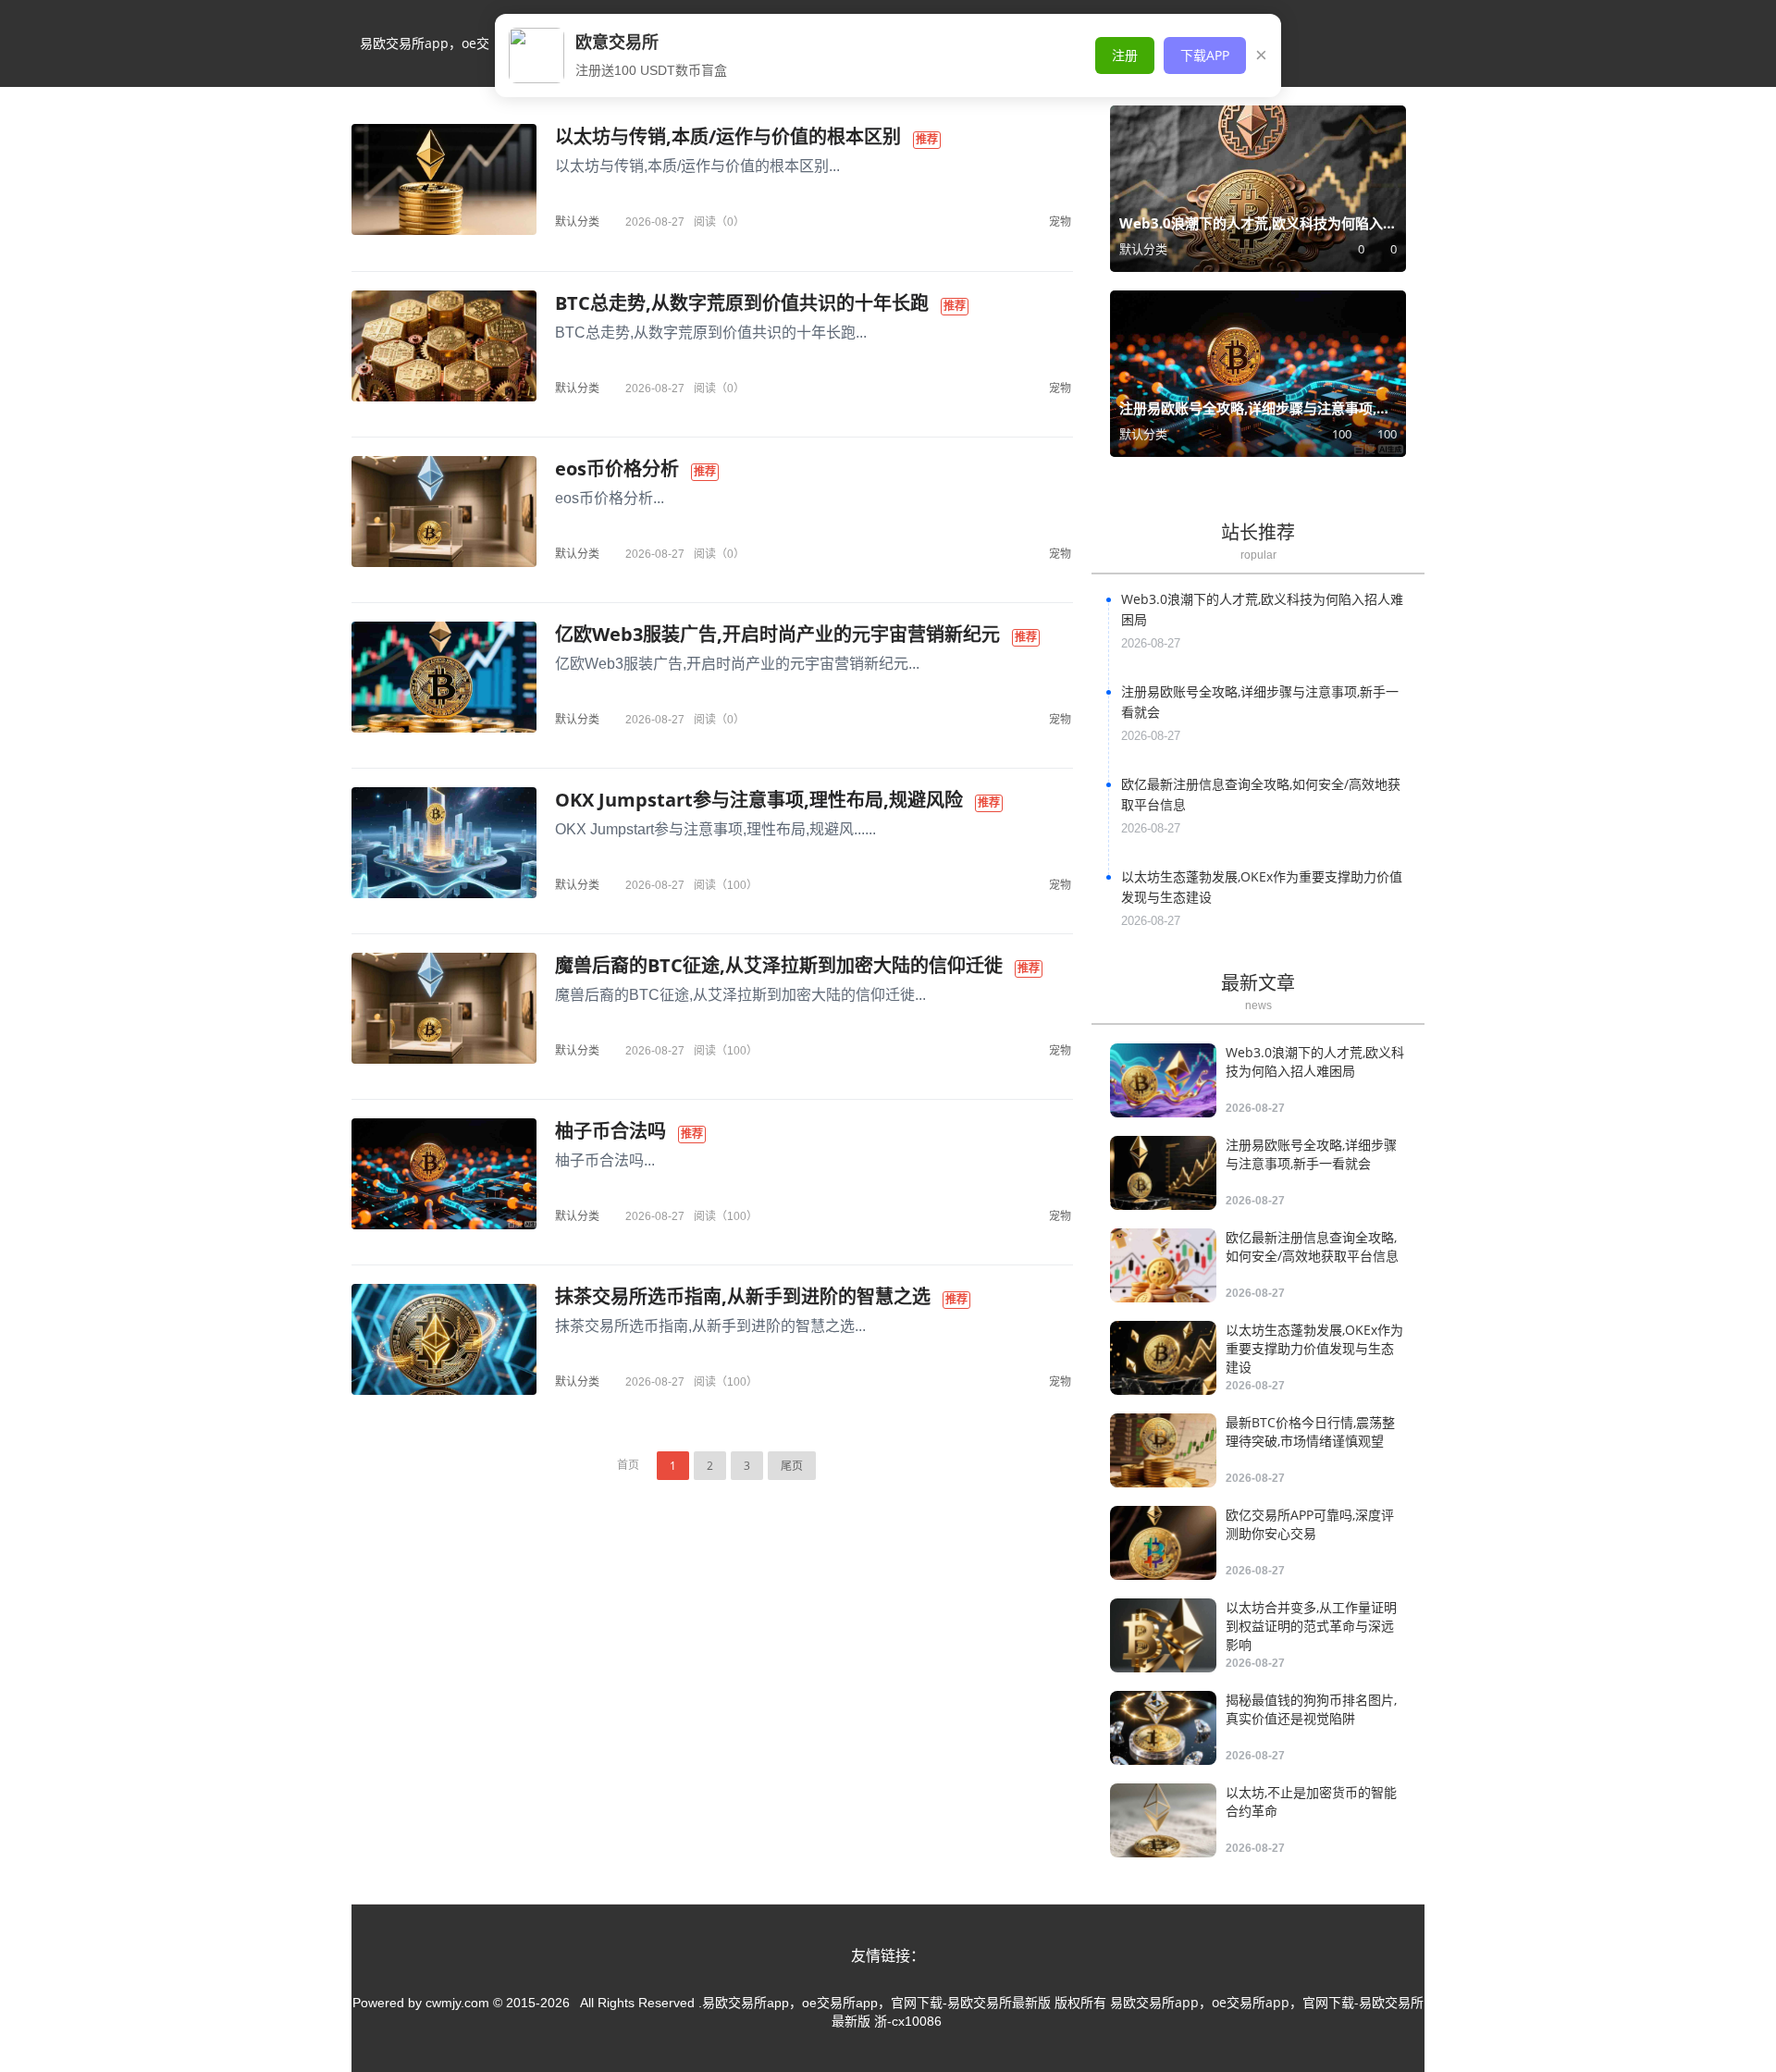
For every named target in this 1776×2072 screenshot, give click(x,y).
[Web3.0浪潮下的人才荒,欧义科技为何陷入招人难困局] (1163, 1080)
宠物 (1060, 222)
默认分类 (577, 222)
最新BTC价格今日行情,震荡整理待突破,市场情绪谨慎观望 (1310, 1431)
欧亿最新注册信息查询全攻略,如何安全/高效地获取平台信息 (1312, 1246)
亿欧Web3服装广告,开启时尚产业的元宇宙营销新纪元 (777, 634)
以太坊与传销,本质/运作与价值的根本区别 (728, 136)
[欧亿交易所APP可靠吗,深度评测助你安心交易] (1163, 1543)
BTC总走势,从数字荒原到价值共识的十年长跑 (742, 303)
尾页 (792, 1466)
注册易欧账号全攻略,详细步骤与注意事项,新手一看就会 (1311, 1154)
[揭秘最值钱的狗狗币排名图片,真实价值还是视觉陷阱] (1163, 1728)
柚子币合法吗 (610, 1131)
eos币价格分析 (617, 469)
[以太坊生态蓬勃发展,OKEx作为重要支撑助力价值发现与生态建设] (1163, 1358)
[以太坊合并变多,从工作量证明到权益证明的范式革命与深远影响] (1163, 1635)
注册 (1125, 55)
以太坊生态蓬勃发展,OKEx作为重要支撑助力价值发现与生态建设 (1314, 1348)
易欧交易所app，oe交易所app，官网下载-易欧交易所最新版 (425, 61)
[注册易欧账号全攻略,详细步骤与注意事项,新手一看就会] (1163, 1173)
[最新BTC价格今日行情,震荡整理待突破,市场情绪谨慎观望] (1163, 1450)
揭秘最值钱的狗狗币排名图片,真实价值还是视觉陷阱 (1311, 1709)
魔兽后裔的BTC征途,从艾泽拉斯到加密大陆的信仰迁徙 (779, 965)
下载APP (1205, 55)
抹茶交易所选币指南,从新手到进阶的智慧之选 (743, 1296)
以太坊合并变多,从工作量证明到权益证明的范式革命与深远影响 (1311, 1626)
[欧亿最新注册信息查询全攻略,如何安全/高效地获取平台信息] (1163, 1265)
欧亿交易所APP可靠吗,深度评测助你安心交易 (1310, 1524)
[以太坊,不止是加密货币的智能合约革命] (1163, 1820)
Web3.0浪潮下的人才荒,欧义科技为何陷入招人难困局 (1315, 1061)
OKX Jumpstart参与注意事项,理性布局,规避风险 (759, 800)
